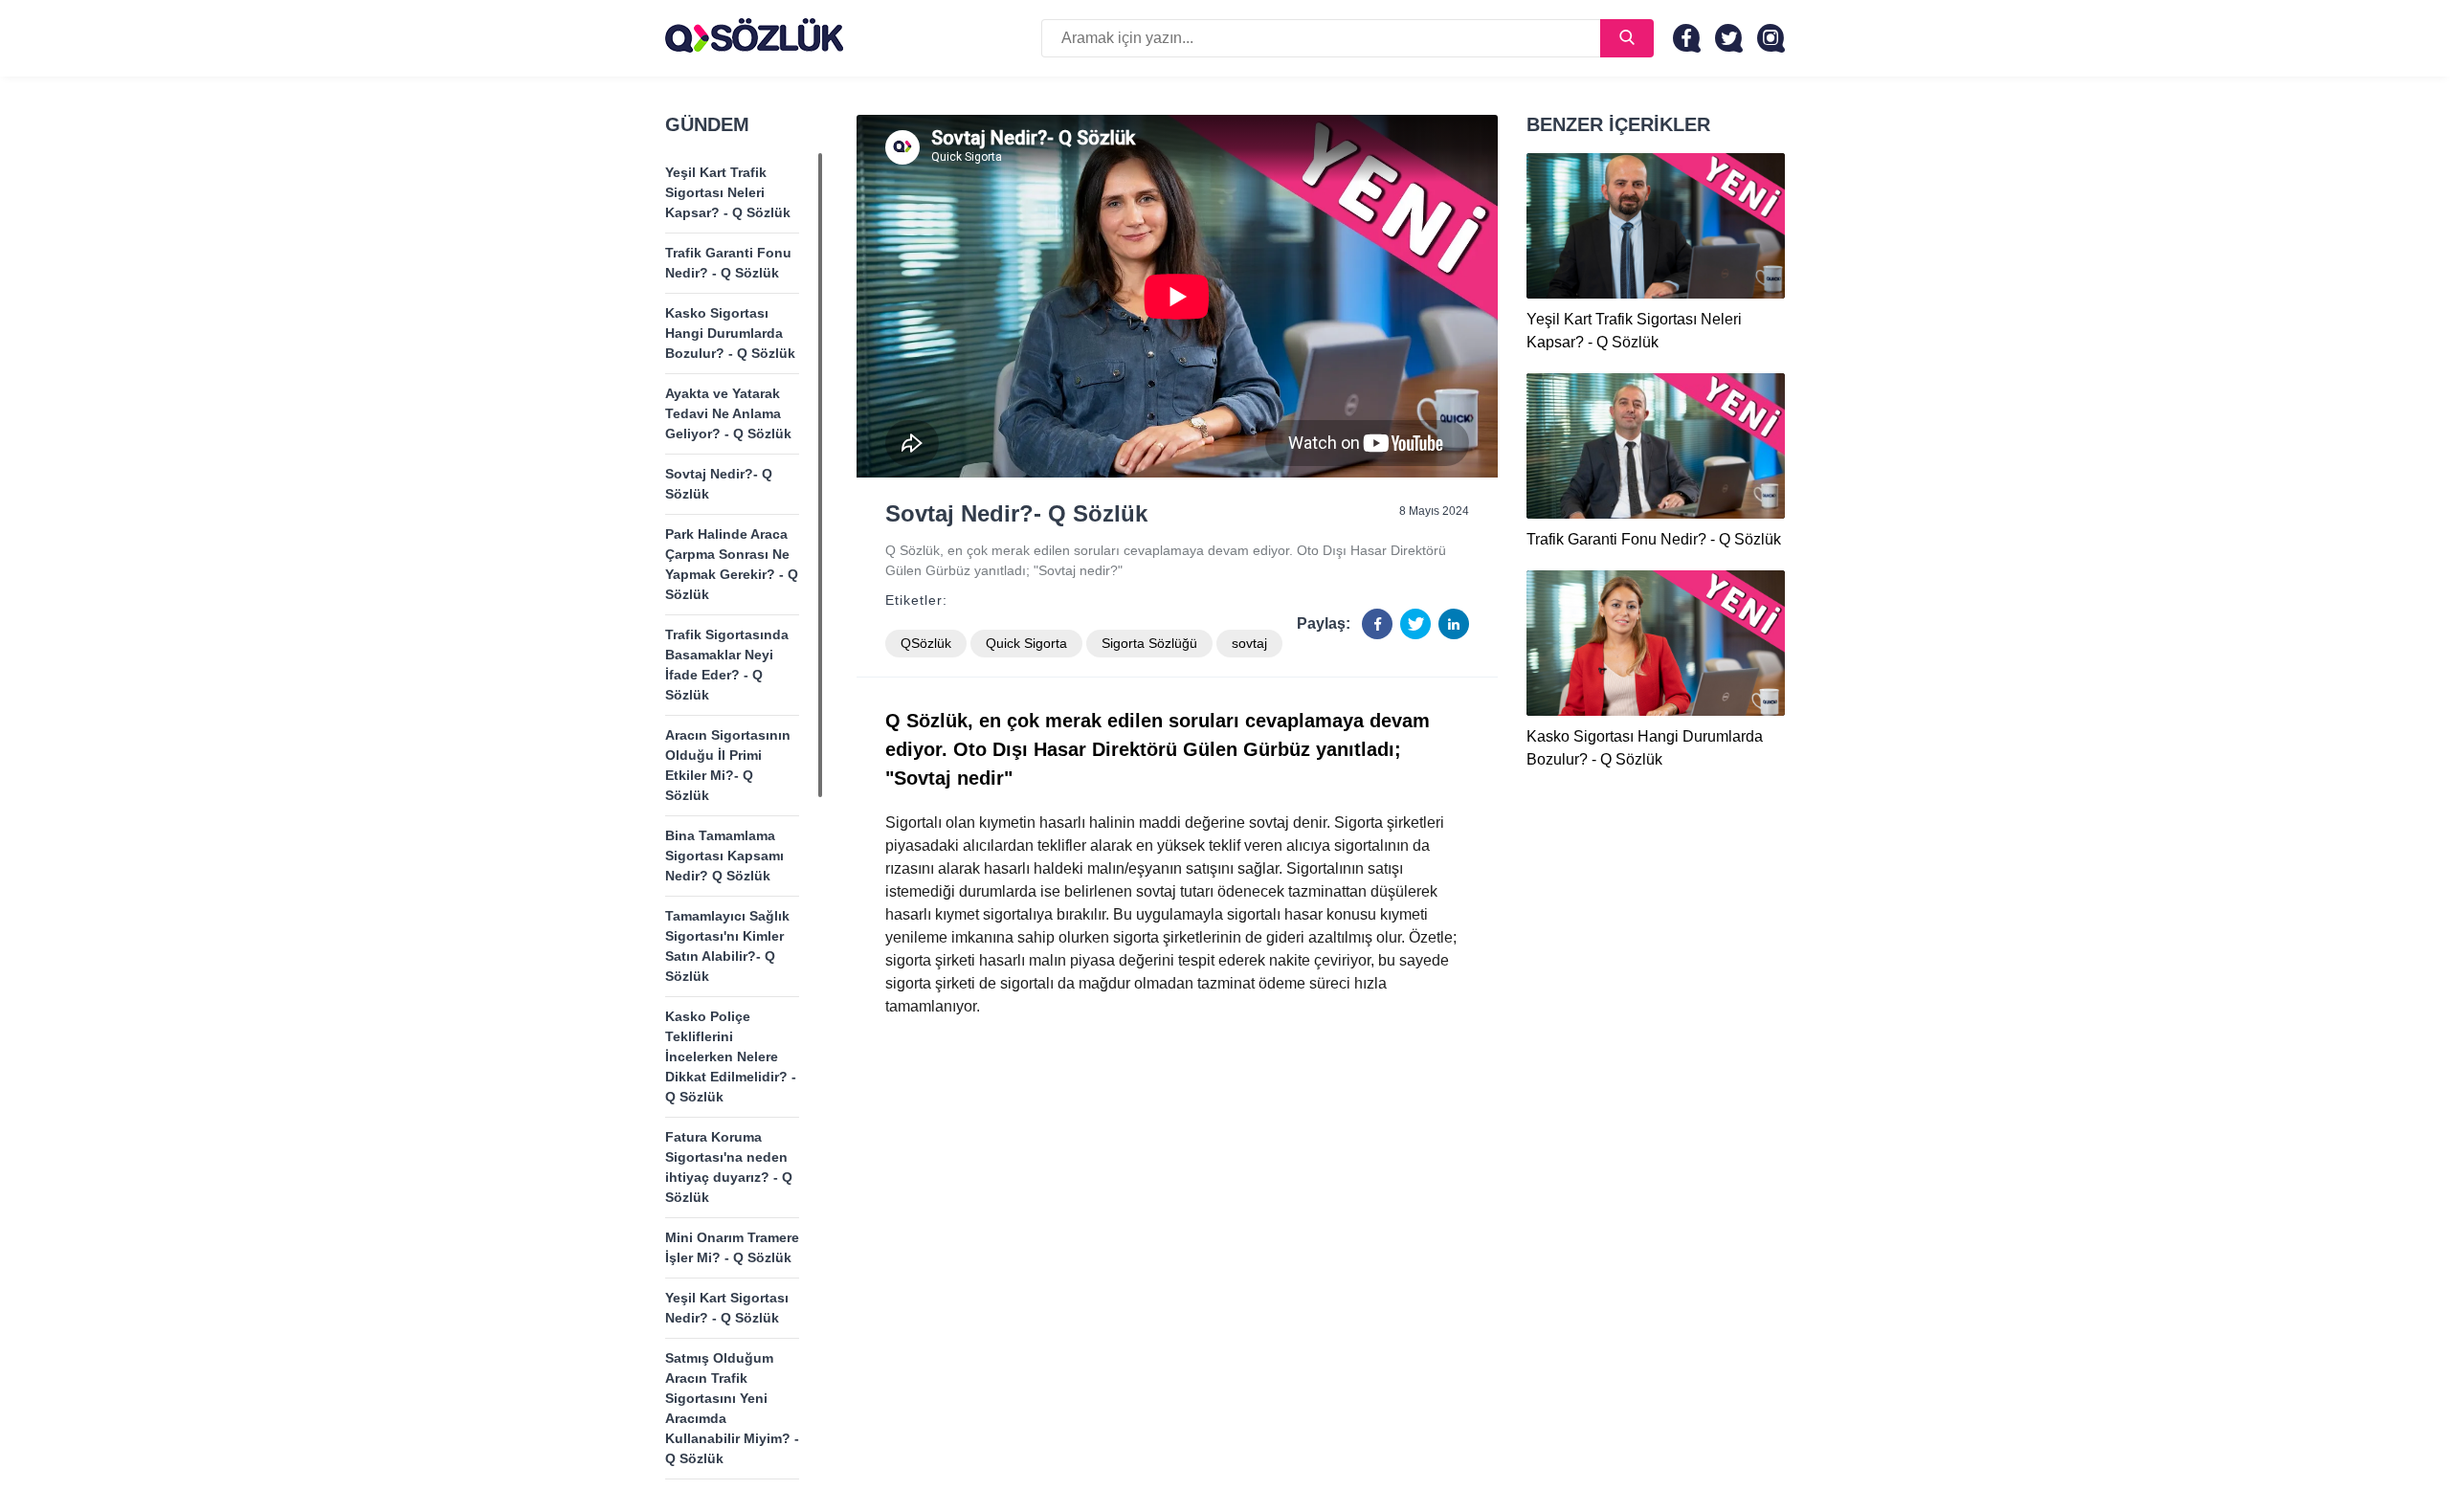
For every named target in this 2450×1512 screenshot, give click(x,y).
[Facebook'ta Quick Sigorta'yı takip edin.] (1687, 38)
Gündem (707, 124)
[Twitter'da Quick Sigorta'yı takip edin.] (1729, 38)
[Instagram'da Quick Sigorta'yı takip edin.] (1771, 38)
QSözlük (926, 643)
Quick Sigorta (1026, 643)
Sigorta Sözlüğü (1149, 643)
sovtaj (1249, 643)
